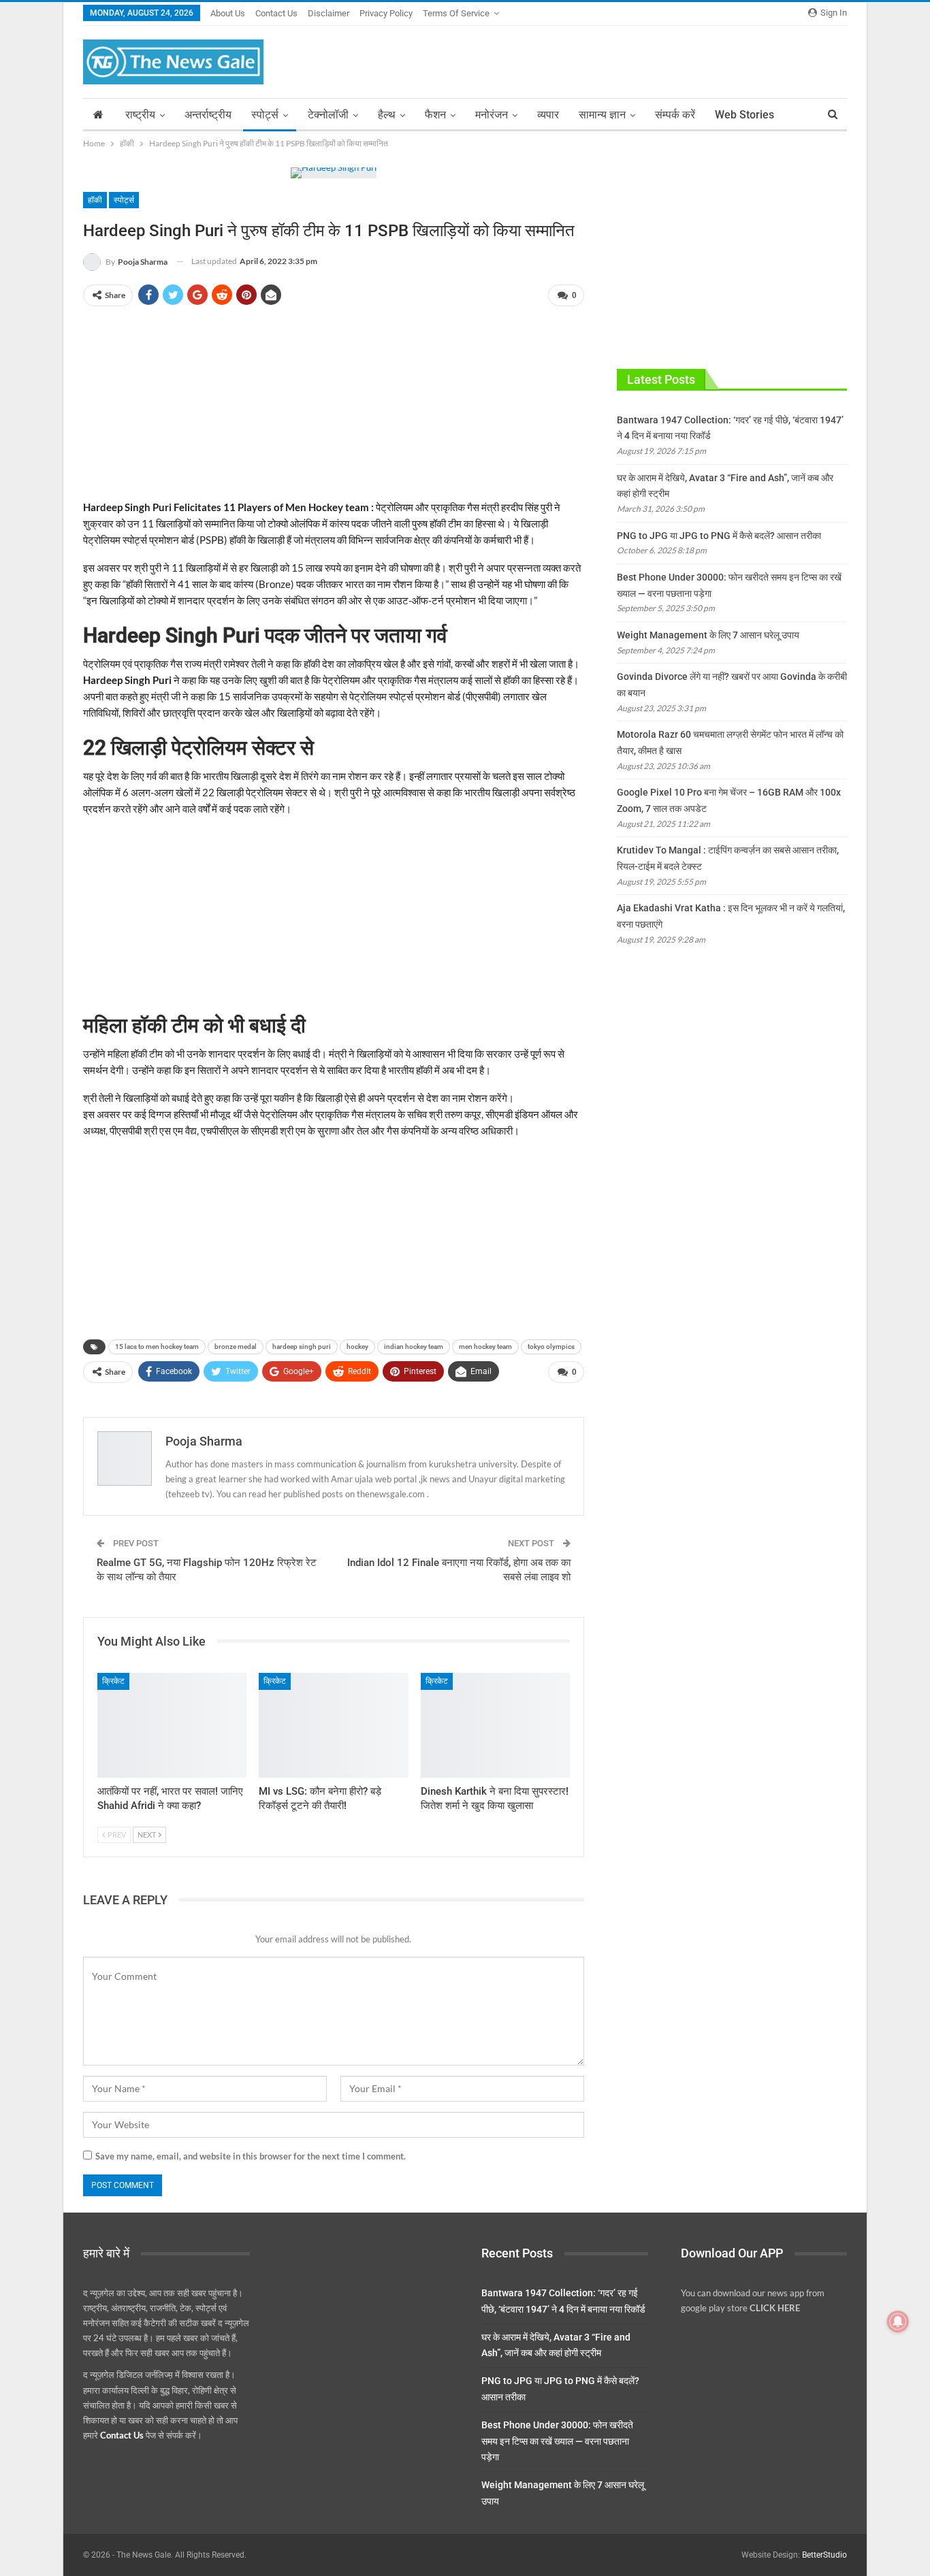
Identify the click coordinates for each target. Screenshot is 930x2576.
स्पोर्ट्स (265, 115)
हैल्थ (387, 115)
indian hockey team (414, 1347)
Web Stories (744, 115)
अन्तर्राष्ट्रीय (208, 115)
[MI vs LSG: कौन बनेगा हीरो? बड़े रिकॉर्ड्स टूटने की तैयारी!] (333, 1725)
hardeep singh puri (302, 1347)
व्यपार (548, 115)
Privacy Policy (386, 13)
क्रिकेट (113, 1681)
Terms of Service (456, 13)
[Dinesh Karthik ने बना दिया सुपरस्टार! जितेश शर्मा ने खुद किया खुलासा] (495, 1725)
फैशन (435, 115)
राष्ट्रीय (140, 115)
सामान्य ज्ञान (602, 115)
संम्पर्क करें (675, 115)
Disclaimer (328, 13)
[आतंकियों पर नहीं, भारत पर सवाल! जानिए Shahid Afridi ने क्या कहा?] (172, 1725)
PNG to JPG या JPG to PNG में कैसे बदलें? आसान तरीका (719, 536)
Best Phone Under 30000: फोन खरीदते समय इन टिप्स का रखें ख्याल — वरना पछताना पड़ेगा (557, 2441)
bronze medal (236, 1347)
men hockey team (485, 1347)
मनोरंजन (492, 115)
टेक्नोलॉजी (328, 115)
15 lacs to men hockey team (157, 1347)
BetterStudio (824, 2555)
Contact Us (276, 13)
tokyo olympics (551, 1347)
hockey (357, 1347)
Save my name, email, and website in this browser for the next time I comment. (251, 2156)
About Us (228, 13)
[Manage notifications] (898, 2321)
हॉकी (95, 200)
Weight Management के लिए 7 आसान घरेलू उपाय (708, 635)
